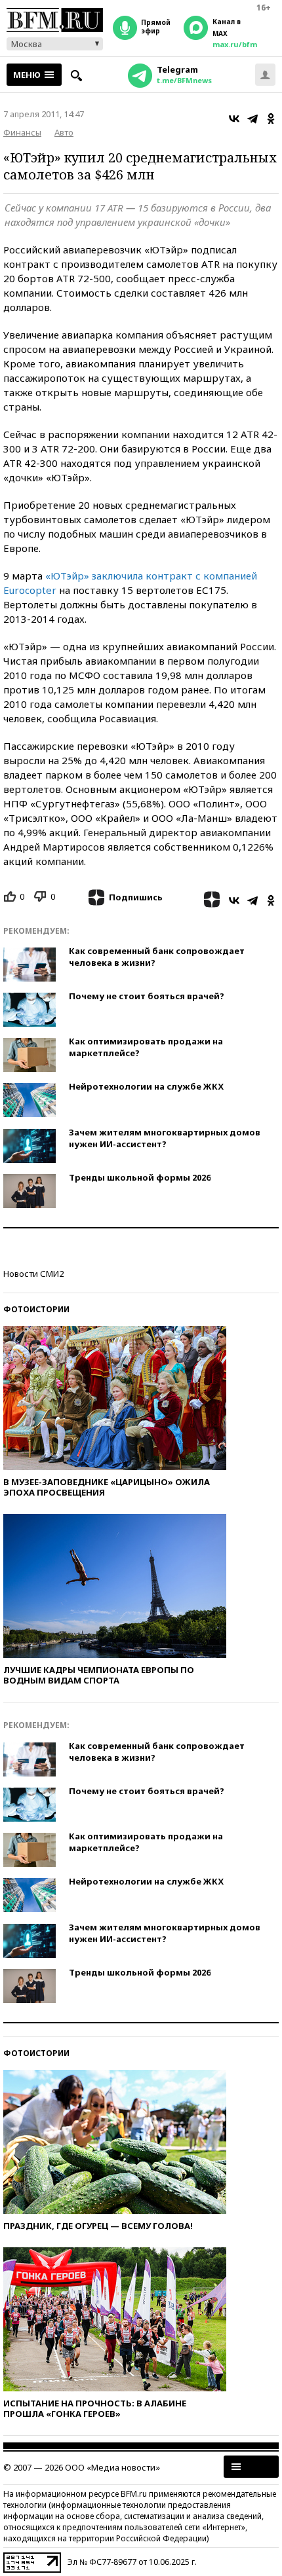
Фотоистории (36, 1309)
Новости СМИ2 (33, 1274)
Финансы (22, 132)
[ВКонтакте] (234, 119)
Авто (64, 132)
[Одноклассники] (271, 119)
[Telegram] (252, 119)
